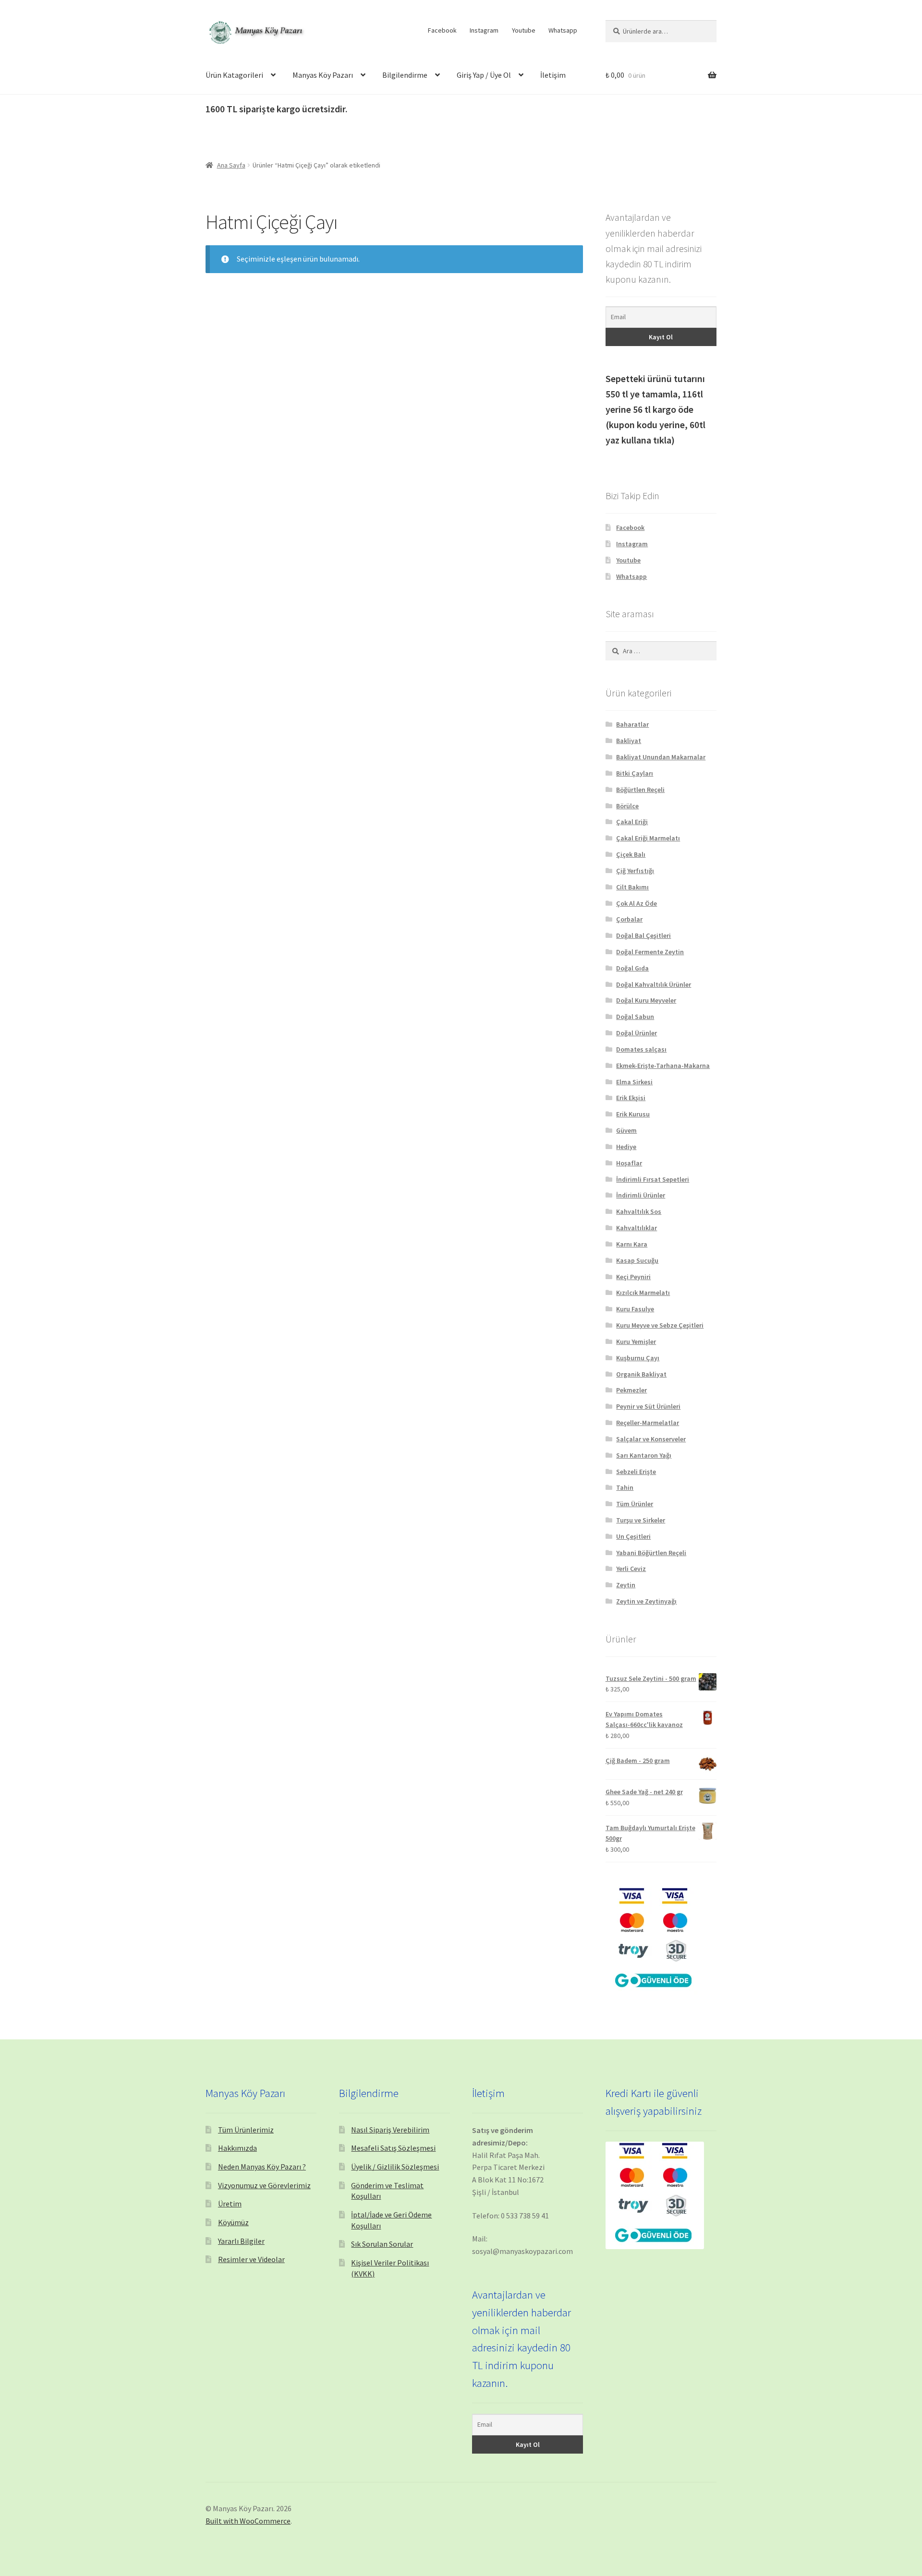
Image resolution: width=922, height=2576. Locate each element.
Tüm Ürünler (635, 1504)
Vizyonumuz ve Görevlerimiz (264, 2185)
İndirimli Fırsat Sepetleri (653, 1179)
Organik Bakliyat (641, 1374)
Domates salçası (641, 1049)
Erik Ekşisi (631, 1098)
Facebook (442, 30)
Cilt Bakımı (632, 887)
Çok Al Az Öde (637, 903)
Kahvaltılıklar (637, 1228)
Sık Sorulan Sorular (382, 2244)
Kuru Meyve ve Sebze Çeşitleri (660, 1325)
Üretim (230, 2204)
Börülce (627, 806)
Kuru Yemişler (636, 1342)
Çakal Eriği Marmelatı (648, 838)
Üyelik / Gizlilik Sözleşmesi (395, 2167)
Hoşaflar (629, 1163)
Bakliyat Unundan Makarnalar (661, 757)
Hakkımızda (237, 2148)
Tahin (625, 1487)
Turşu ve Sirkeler (641, 1520)
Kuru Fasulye (635, 1309)
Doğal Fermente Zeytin (650, 952)
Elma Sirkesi (634, 1082)
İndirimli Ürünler (641, 1195)
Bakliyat (629, 741)
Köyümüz (233, 2222)
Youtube (524, 30)
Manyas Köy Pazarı (323, 75)
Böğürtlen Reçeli (640, 790)
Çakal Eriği (632, 822)
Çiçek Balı (631, 854)
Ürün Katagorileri (234, 75)
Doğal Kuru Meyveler (646, 1000)
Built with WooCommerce (248, 2521)
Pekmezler (631, 1390)
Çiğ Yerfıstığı (635, 871)
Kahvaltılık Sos (639, 1211)
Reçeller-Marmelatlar (648, 1423)
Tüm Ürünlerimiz (246, 2130)
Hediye (626, 1147)
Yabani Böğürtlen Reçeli (651, 1553)
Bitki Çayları (635, 773)
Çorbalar (629, 919)
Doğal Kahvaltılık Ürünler (654, 984)
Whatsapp (563, 30)
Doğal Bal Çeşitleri (643, 935)
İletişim (553, 75)
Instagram (484, 30)
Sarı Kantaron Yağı (644, 1455)
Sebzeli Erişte (636, 1472)
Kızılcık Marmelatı (643, 1293)
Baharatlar (632, 724)
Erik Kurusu (633, 1114)
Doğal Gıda (632, 968)
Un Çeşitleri (633, 1536)
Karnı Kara (632, 1244)
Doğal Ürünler (637, 1033)
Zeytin (626, 1585)
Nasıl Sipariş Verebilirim (390, 2130)
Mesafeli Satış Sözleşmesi (393, 2148)
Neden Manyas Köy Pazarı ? (262, 2167)
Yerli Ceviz (631, 1569)
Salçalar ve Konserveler (651, 1439)
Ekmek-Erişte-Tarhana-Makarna (663, 1066)
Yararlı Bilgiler (241, 2241)
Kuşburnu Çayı (638, 1358)
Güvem (626, 1130)
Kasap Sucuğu (637, 1260)
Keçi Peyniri (633, 1277)
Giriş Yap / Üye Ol (484, 75)
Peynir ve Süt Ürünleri (648, 1406)
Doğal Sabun (635, 1017)
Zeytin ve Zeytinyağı (646, 1601)
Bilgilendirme (405, 75)
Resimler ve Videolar (251, 2259)
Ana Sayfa (231, 165)
